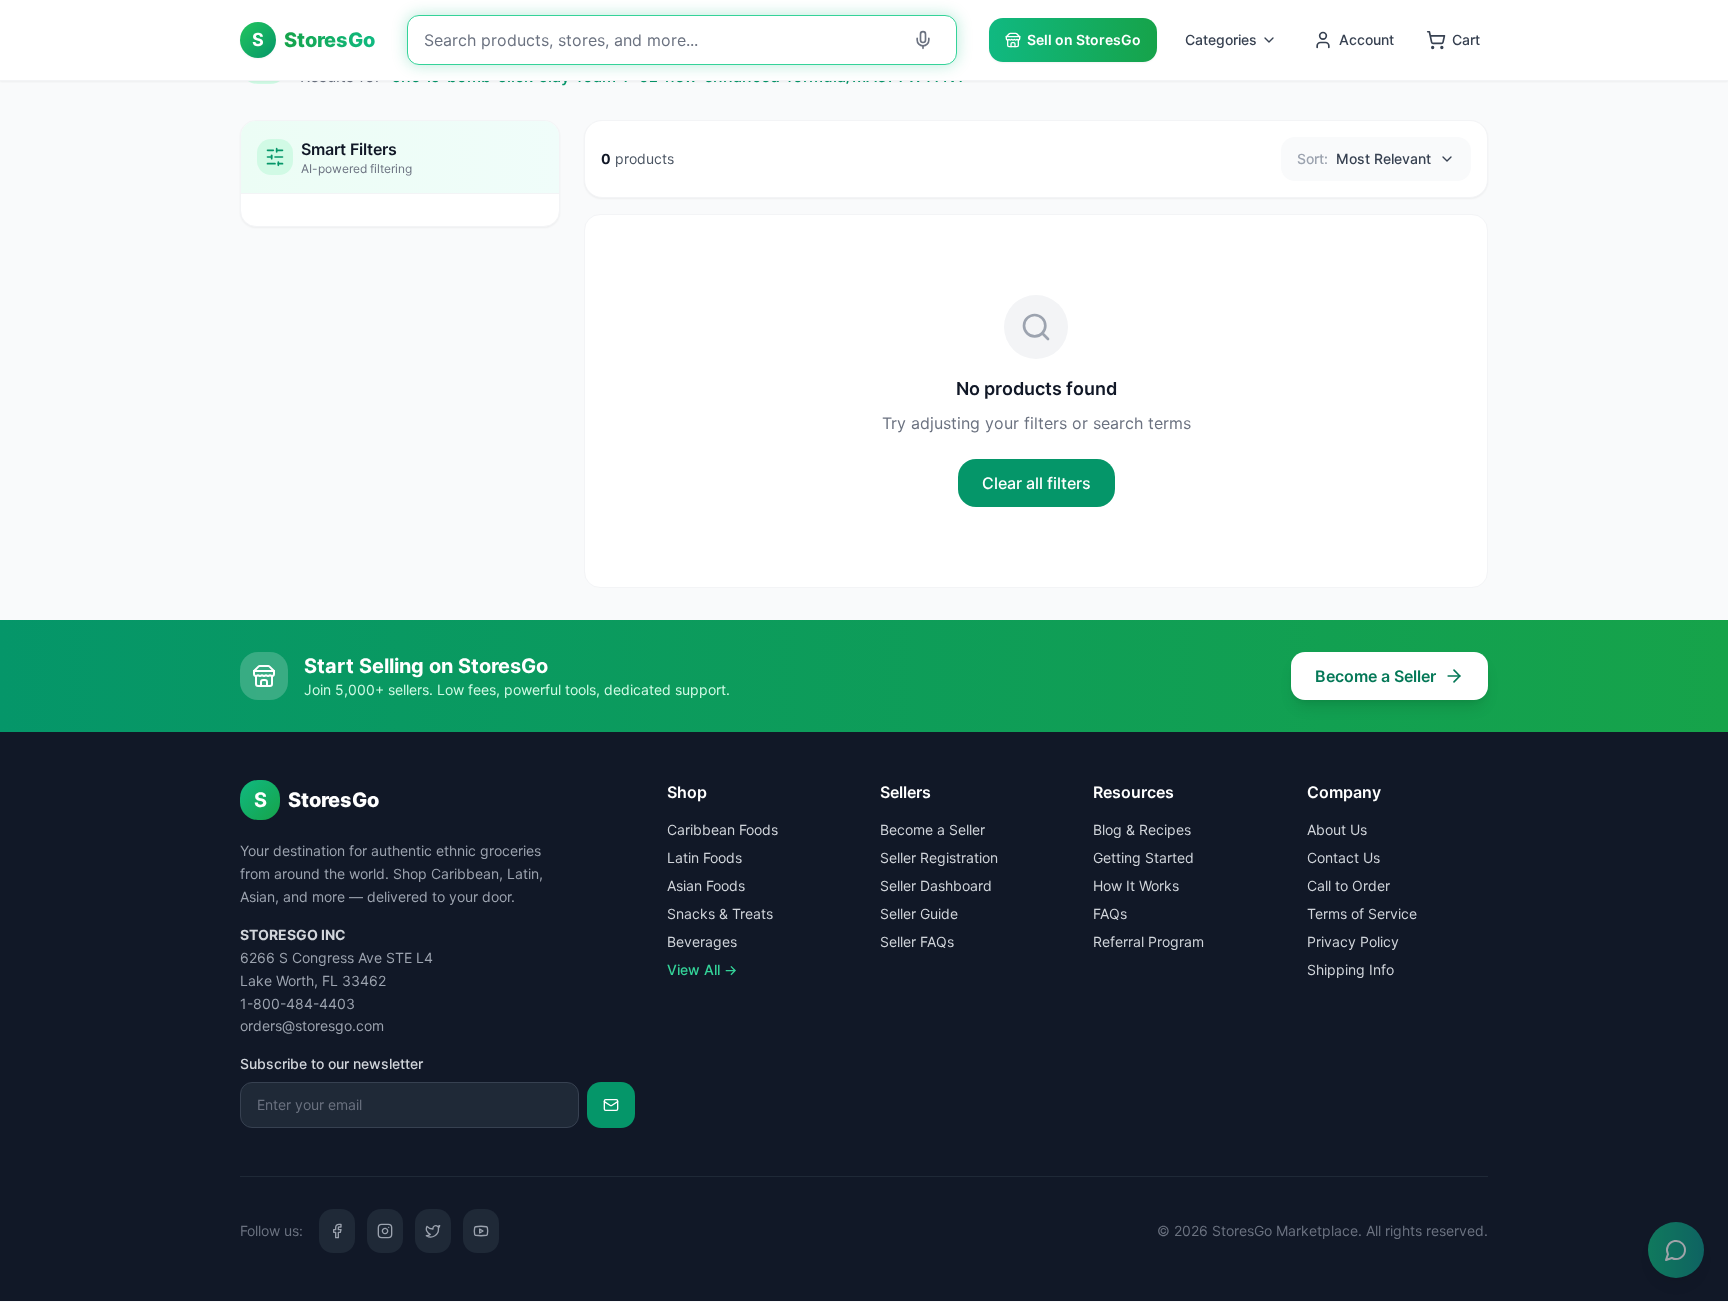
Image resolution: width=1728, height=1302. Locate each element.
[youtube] (481, 1231)
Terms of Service (1362, 913)
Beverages (702, 941)
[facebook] (337, 1231)
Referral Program (1148, 941)
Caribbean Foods (722, 829)
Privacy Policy (1353, 941)
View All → (702, 969)
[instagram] (385, 1231)
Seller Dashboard (936, 885)
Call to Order (1348, 885)
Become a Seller (1375, 676)
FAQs (1110, 913)
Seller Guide (919, 913)
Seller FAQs (917, 941)
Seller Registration (939, 857)
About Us (1337, 829)
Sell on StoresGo (1084, 39)
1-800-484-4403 (297, 1003)
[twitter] (433, 1231)
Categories (1221, 39)
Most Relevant (1364, 158)
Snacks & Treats (720, 913)
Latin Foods (704, 857)
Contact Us (1343, 857)
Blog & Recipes (1142, 829)
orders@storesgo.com (312, 1025)
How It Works (1136, 885)
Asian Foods (706, 885)
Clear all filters (1036, 483)
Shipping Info (1350, 969)
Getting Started (1143, 857)
